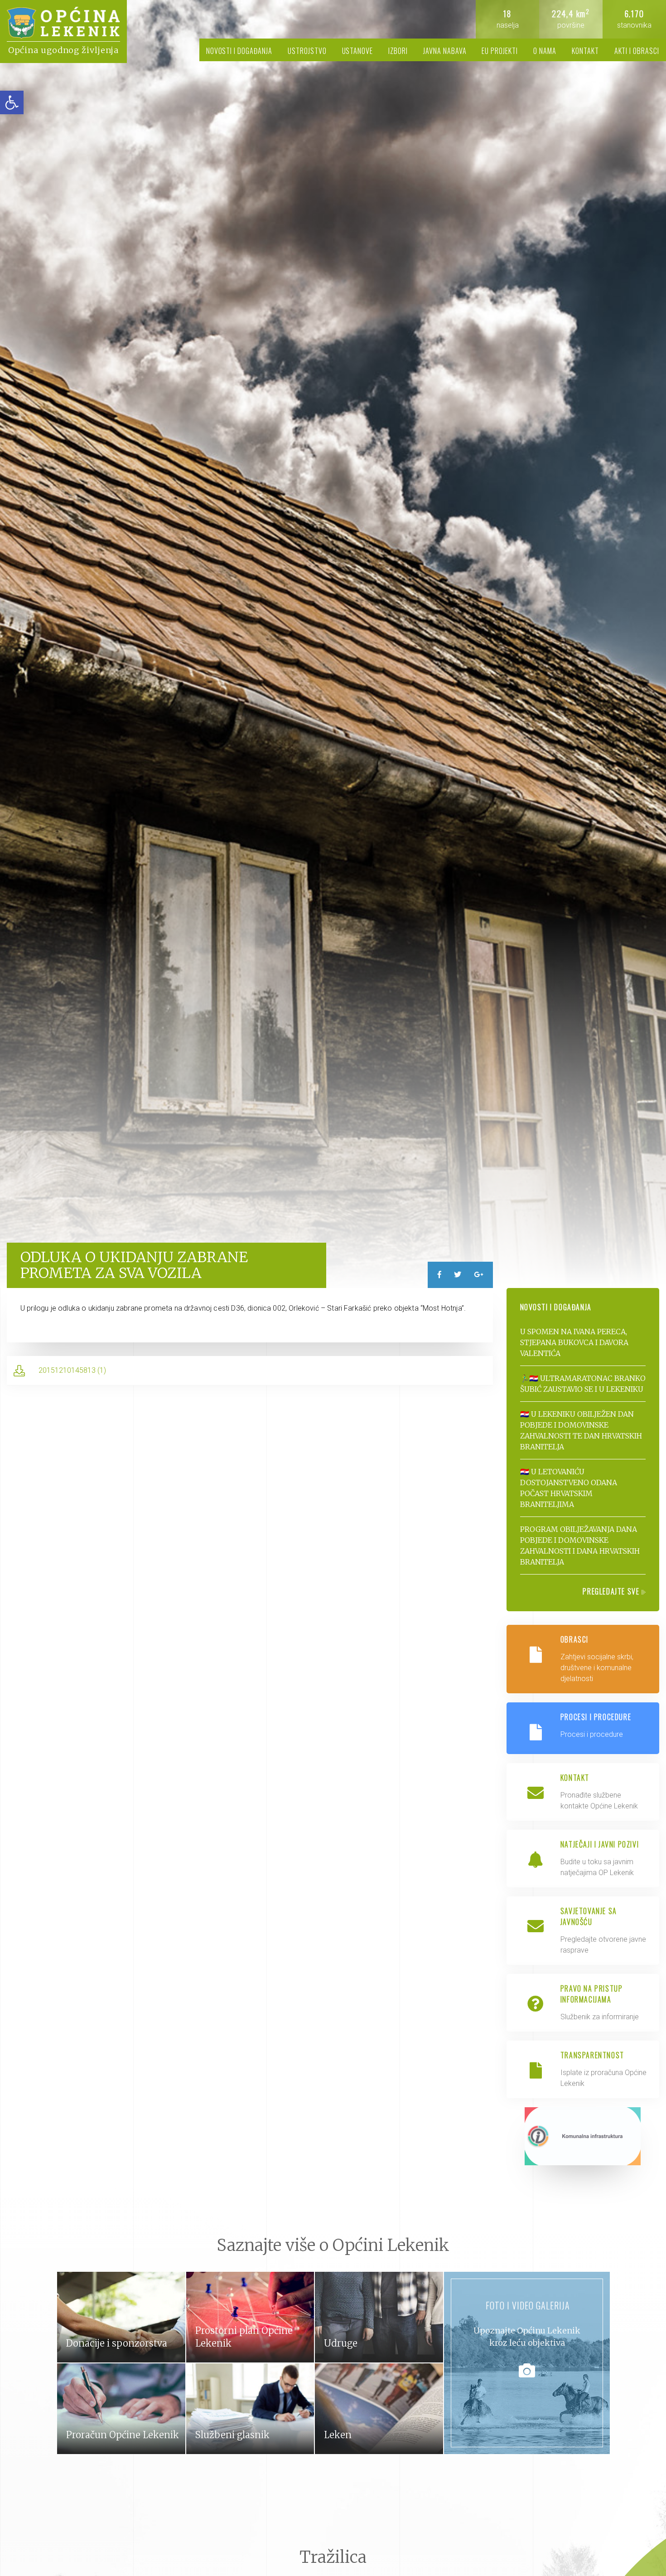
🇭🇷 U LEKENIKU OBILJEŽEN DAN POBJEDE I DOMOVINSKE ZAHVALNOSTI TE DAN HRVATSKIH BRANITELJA (581, 1430)
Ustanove (358, 51)
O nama (545, 51)
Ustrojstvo (307, 51)
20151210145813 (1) (72, 1370)
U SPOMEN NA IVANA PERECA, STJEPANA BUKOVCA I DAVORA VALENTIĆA (574, 1342)
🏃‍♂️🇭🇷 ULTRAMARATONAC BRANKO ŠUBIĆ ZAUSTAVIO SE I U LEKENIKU (583, 1384)
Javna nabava (445, 51)
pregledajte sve (612, 1591)
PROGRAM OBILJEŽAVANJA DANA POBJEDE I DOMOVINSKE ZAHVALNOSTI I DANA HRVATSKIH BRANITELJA (580, 1546)
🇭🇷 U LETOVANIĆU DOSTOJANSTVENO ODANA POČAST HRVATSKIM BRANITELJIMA (569, 1488)
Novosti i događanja (239, 51)
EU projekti (500, 51)
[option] (333, 644)
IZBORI (398, 51)
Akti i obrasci (637, 51)
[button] (12, 102)
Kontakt (585, 51)
